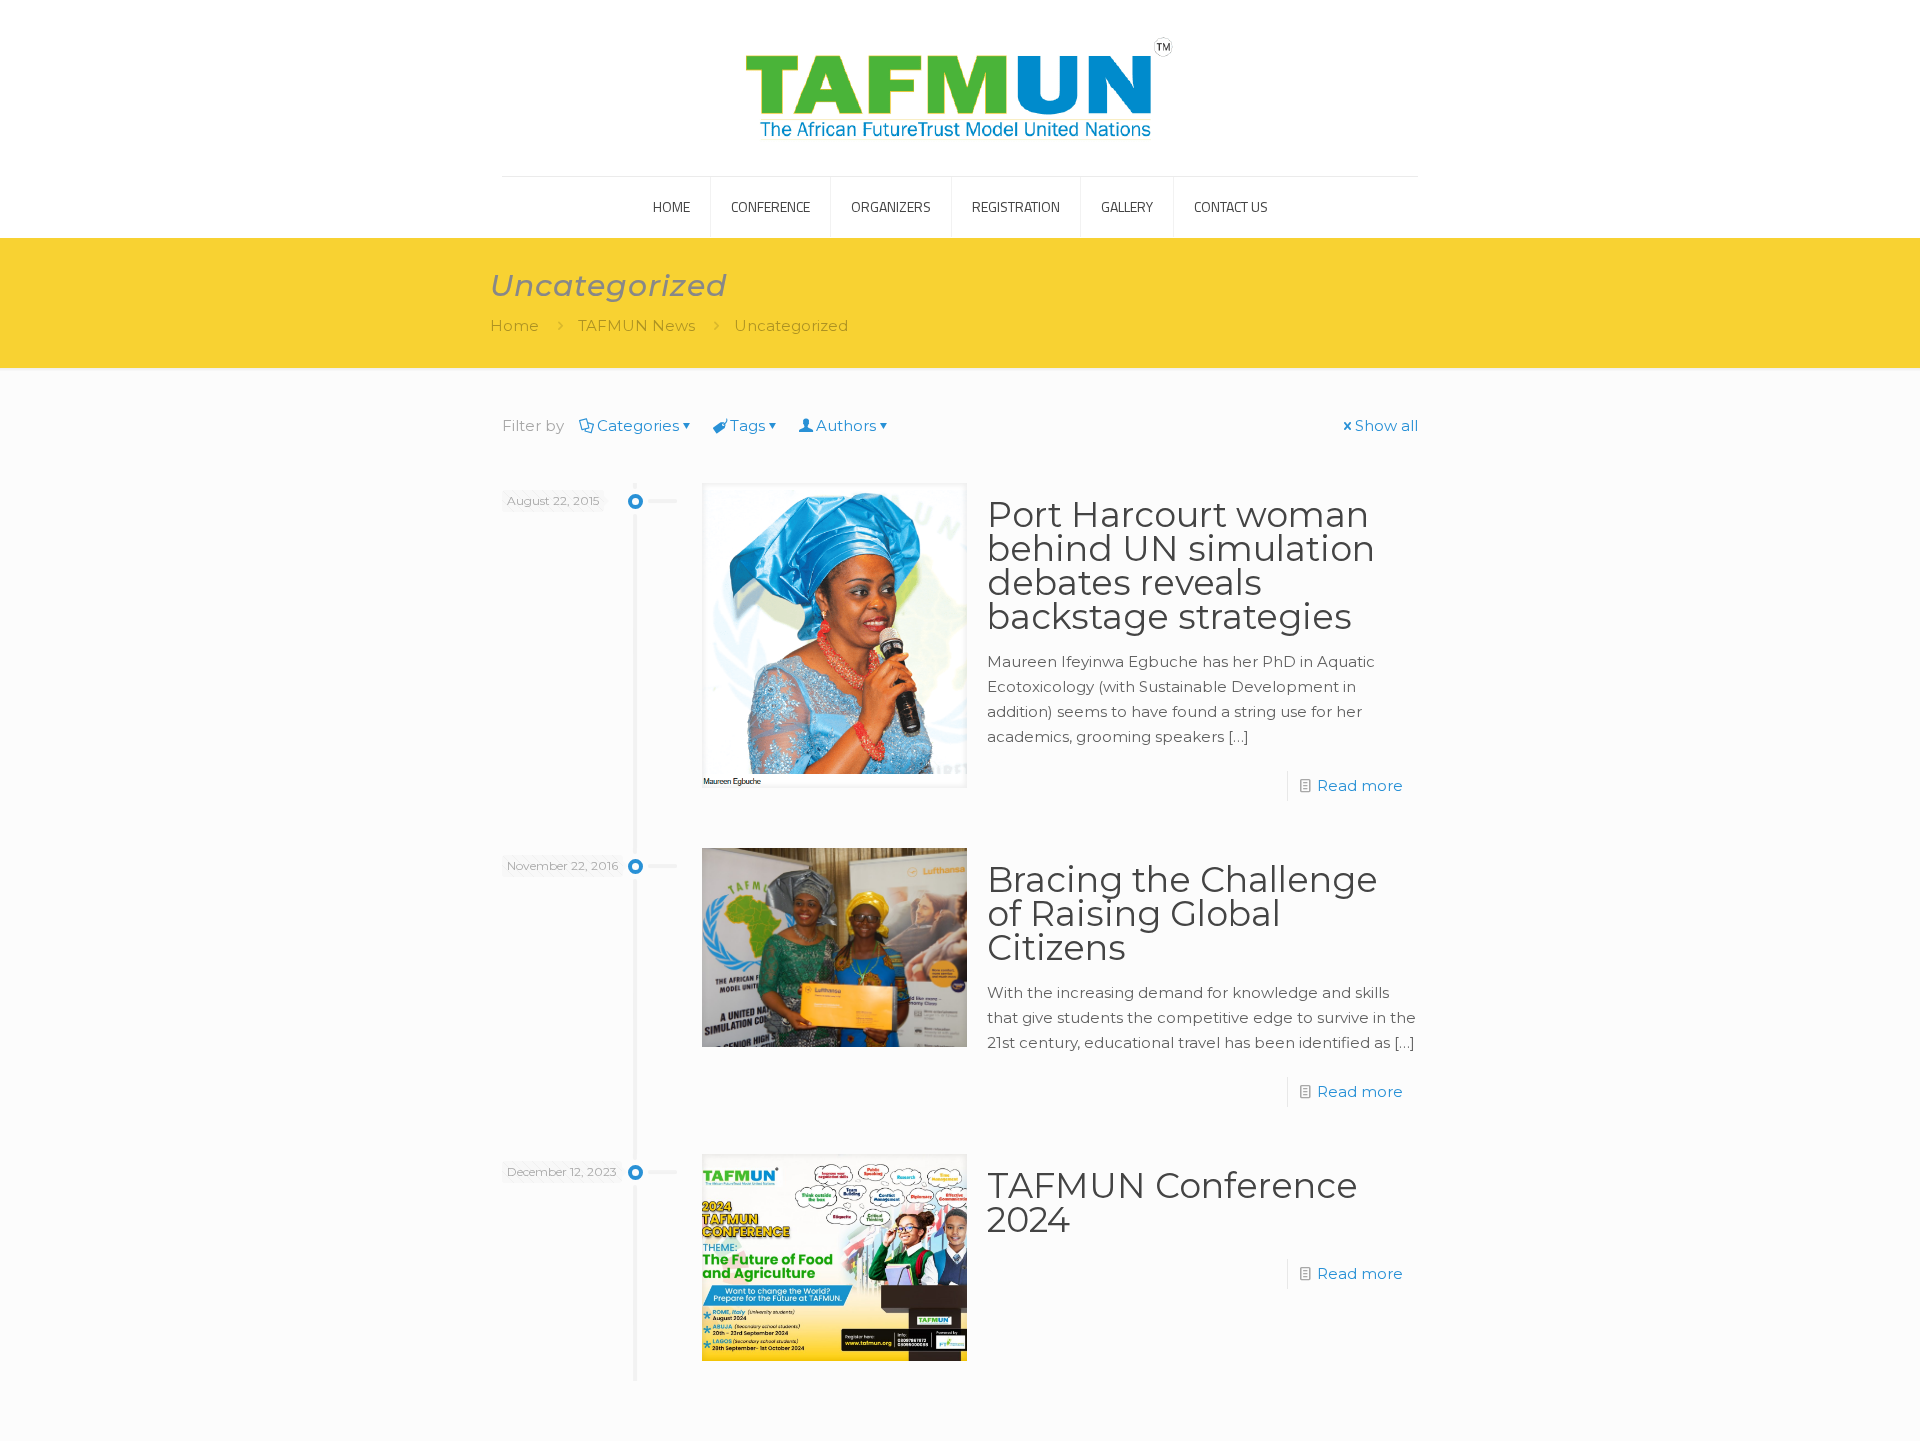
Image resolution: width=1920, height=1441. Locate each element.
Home (514, 325)
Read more (1360, 785)
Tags (747, 425)
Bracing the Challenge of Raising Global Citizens (1182, 913)
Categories (638, 425)
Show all (1386, 425)
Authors (846, 425)
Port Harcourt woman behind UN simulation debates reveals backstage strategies (1181, 565)
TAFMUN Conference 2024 (1172, 1202)
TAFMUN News (636, 325)
